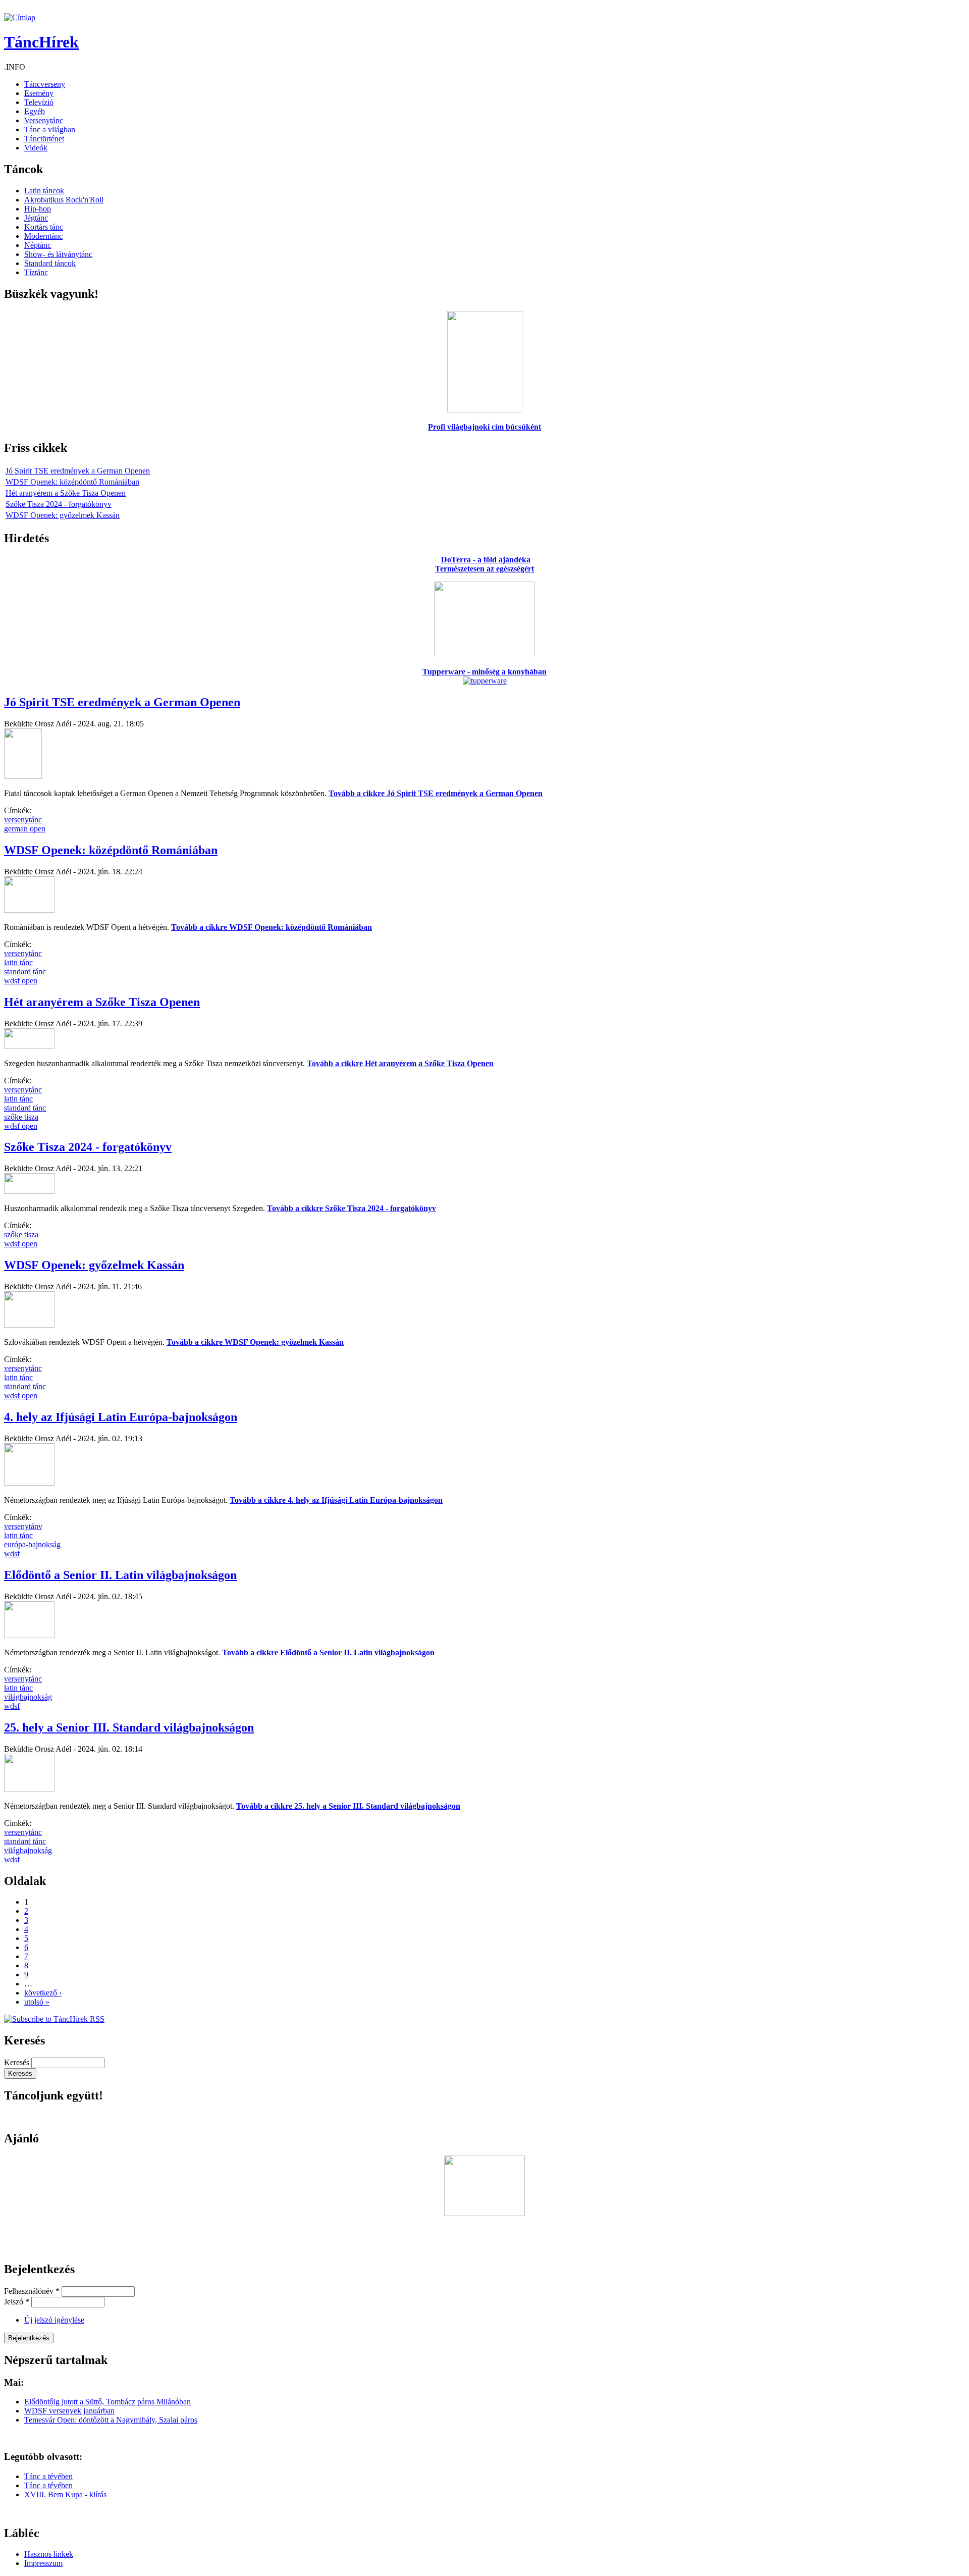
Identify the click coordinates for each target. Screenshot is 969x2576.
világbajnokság (28, 1697)
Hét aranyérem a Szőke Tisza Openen (66, 493)
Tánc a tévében (48, 2476)
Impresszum (43, 2563)
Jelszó (17, 2302)
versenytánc (23, 820)
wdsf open (21, 981)
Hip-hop (38, 209)
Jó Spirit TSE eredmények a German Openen (78, 471)
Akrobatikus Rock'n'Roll (64, 200)
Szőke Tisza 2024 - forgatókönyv (59, 504)
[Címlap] (20, 17)
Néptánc (38, 245)
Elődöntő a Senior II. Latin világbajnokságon (120, 1575)
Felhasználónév (32, 2291)
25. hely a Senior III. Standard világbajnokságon (129, 1727)
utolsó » (37, 2002)
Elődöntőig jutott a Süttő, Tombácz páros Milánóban (107, 2402)
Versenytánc (44, 120)
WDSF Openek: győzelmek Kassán (63, 515)
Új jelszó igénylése (54, 2320)
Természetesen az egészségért (484, 569)
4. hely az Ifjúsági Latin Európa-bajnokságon (121, 1417)
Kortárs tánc (44, 227)
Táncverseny (45, 84)
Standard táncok (50, 263)
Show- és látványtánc (58, 254)
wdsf (12, 1554)
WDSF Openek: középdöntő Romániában (72, 482)
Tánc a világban (50, 129)
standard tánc (25, 971)
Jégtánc (36, 218)
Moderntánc (43, 236)
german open (25, 829)
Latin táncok (44, 191)
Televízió (39, 102)
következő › (43, 1993)
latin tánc (18, 962)
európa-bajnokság (32, 1544)
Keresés (18, 2062)
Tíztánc (36, 272)
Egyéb (35, 111)
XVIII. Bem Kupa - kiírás (65, 2494)
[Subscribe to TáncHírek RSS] (54, 2019)
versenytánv (23, 1526)
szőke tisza (21, 1117)
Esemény (39, 93)
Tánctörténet (44, 139)
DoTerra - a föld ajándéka (486, 560)
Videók (36, 148)
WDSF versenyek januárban (69, 2411)
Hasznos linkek (49, 2554)
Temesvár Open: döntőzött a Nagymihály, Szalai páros (111, 2420)
